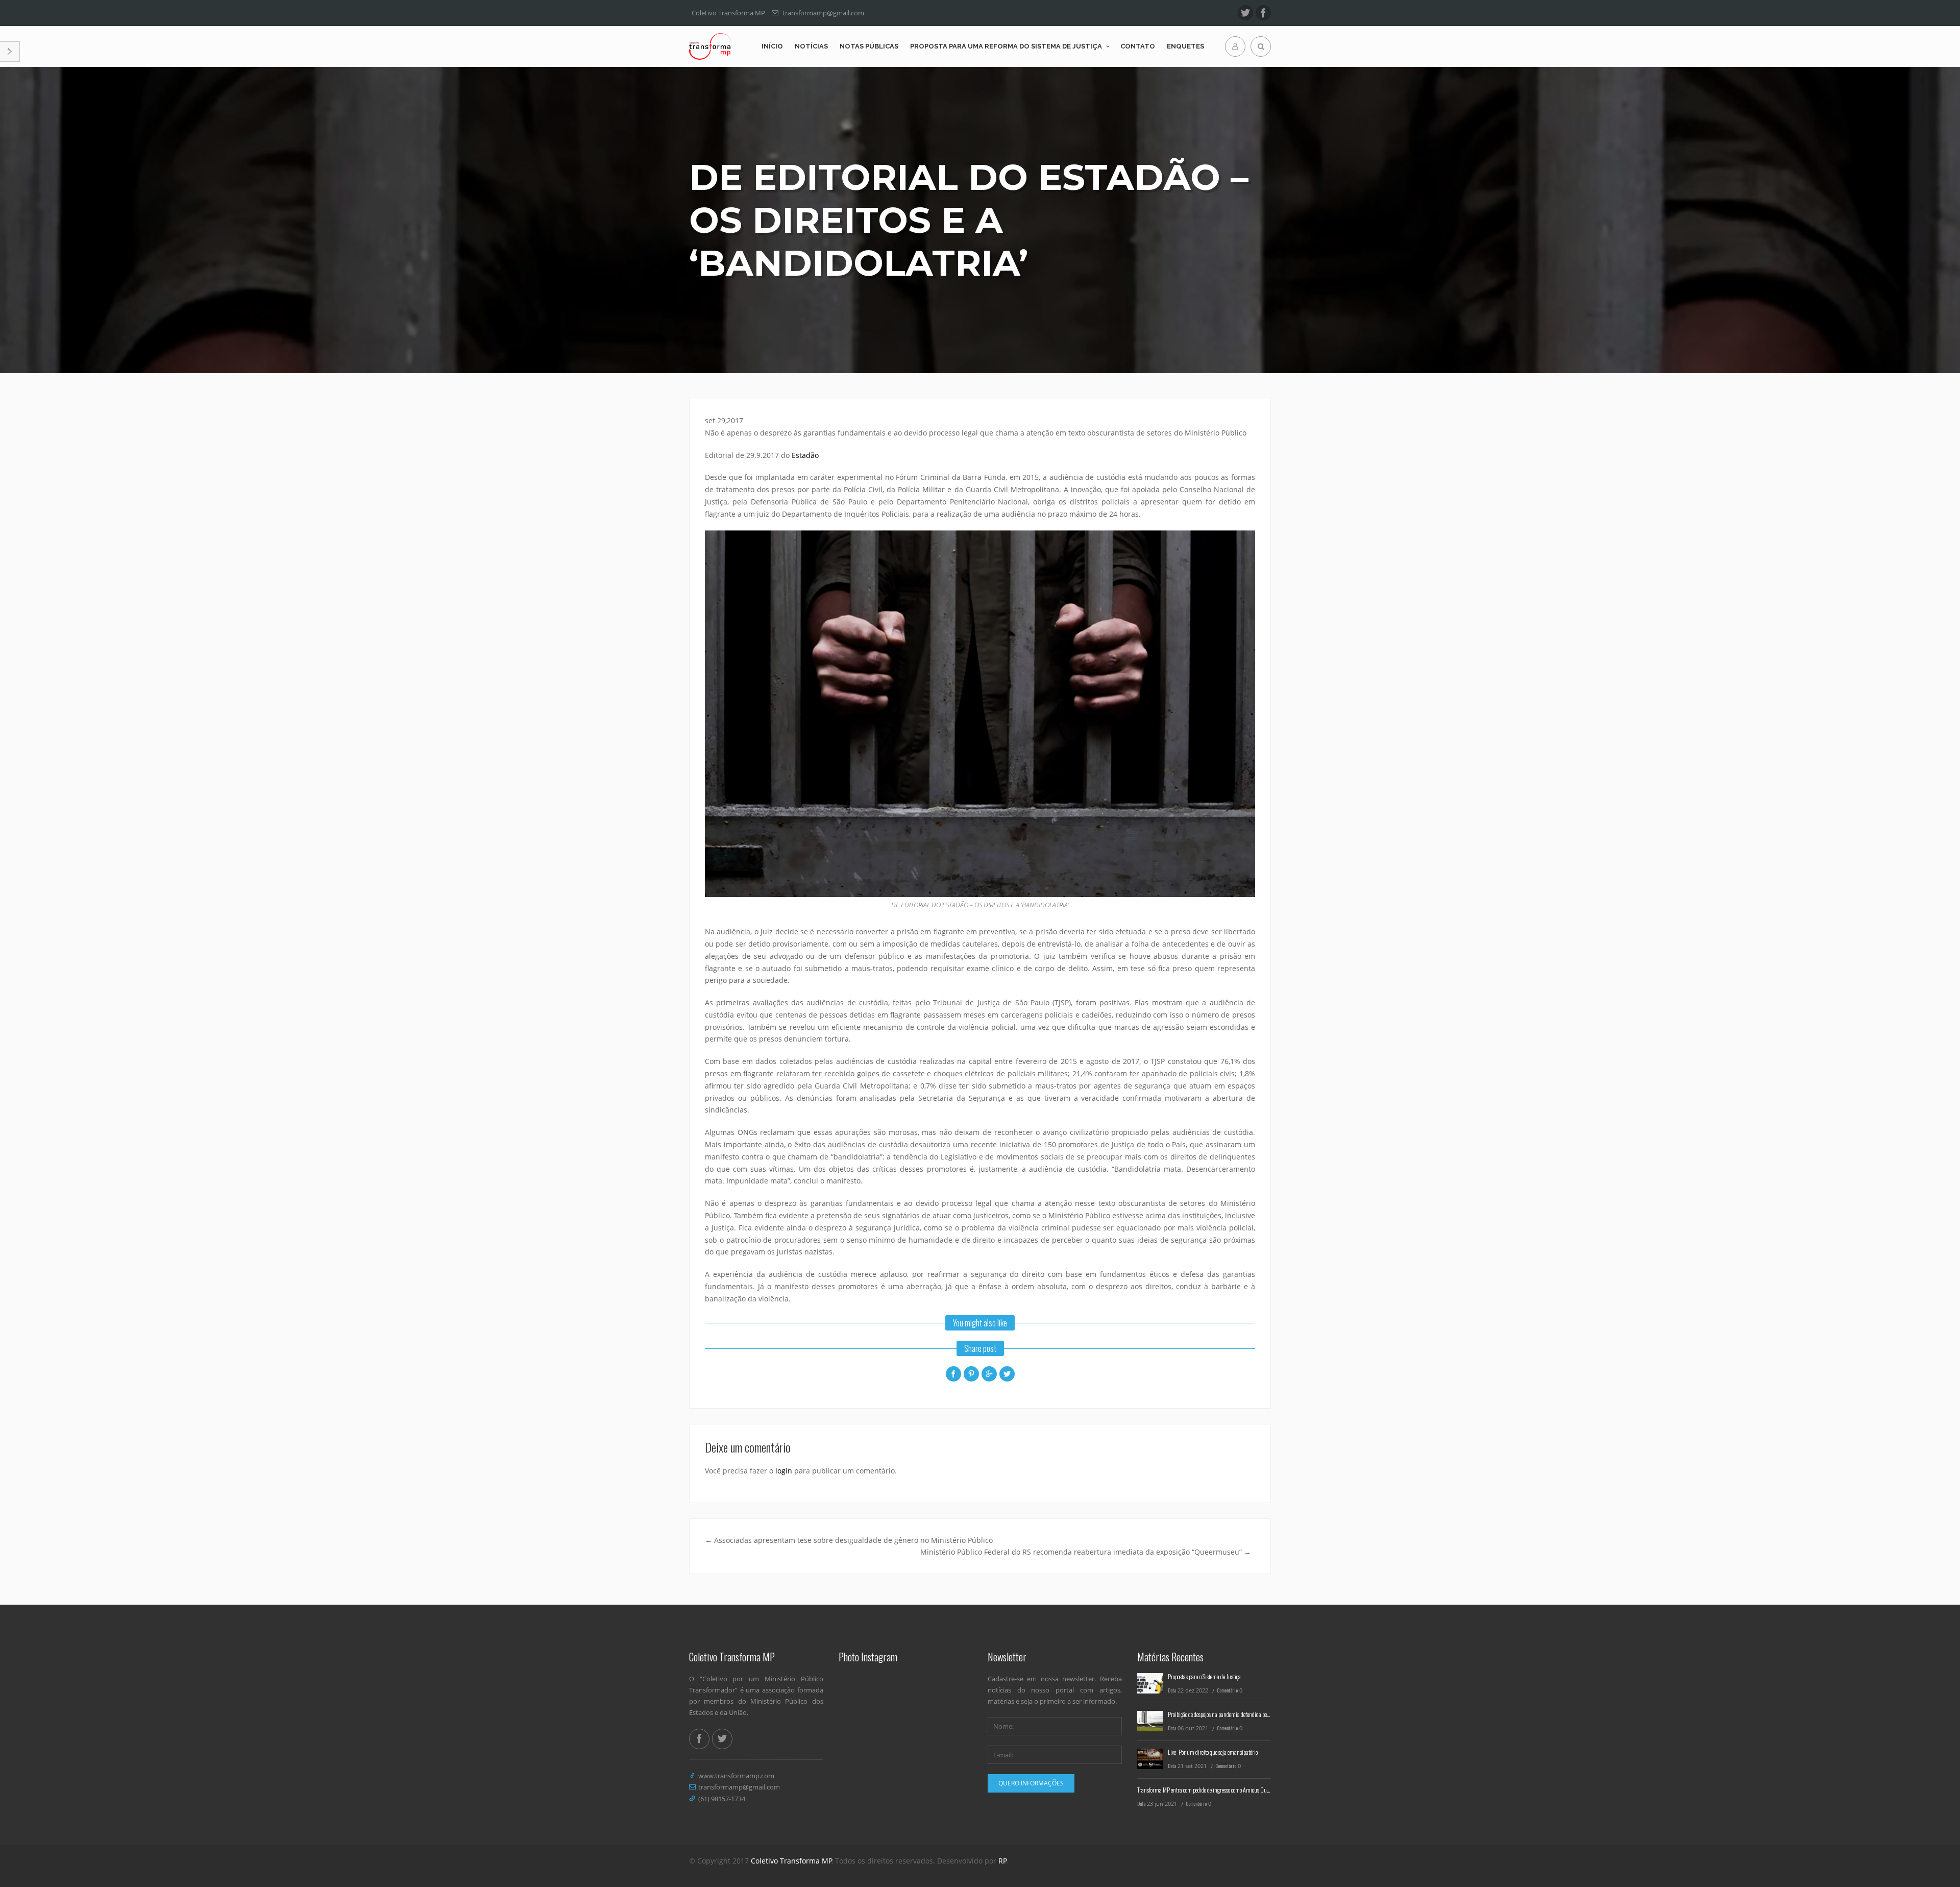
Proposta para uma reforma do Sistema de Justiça (1006, 46)
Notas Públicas (869, 46)
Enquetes (1185, 46)
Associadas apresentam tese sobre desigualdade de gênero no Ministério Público (849, 1540)
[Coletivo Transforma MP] (710, 46)
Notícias (811, 46)
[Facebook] (1263, 13)
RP (1002, 1861)
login (784, 1471)
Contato (1138, 46)
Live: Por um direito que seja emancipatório (1213, 1752)
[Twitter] (1245, 13)
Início (772, 46)
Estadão (805, 455)
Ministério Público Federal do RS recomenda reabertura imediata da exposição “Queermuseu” (1086, 1552)
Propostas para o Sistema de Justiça (1204, 1676)
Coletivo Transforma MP (791, 1861)
